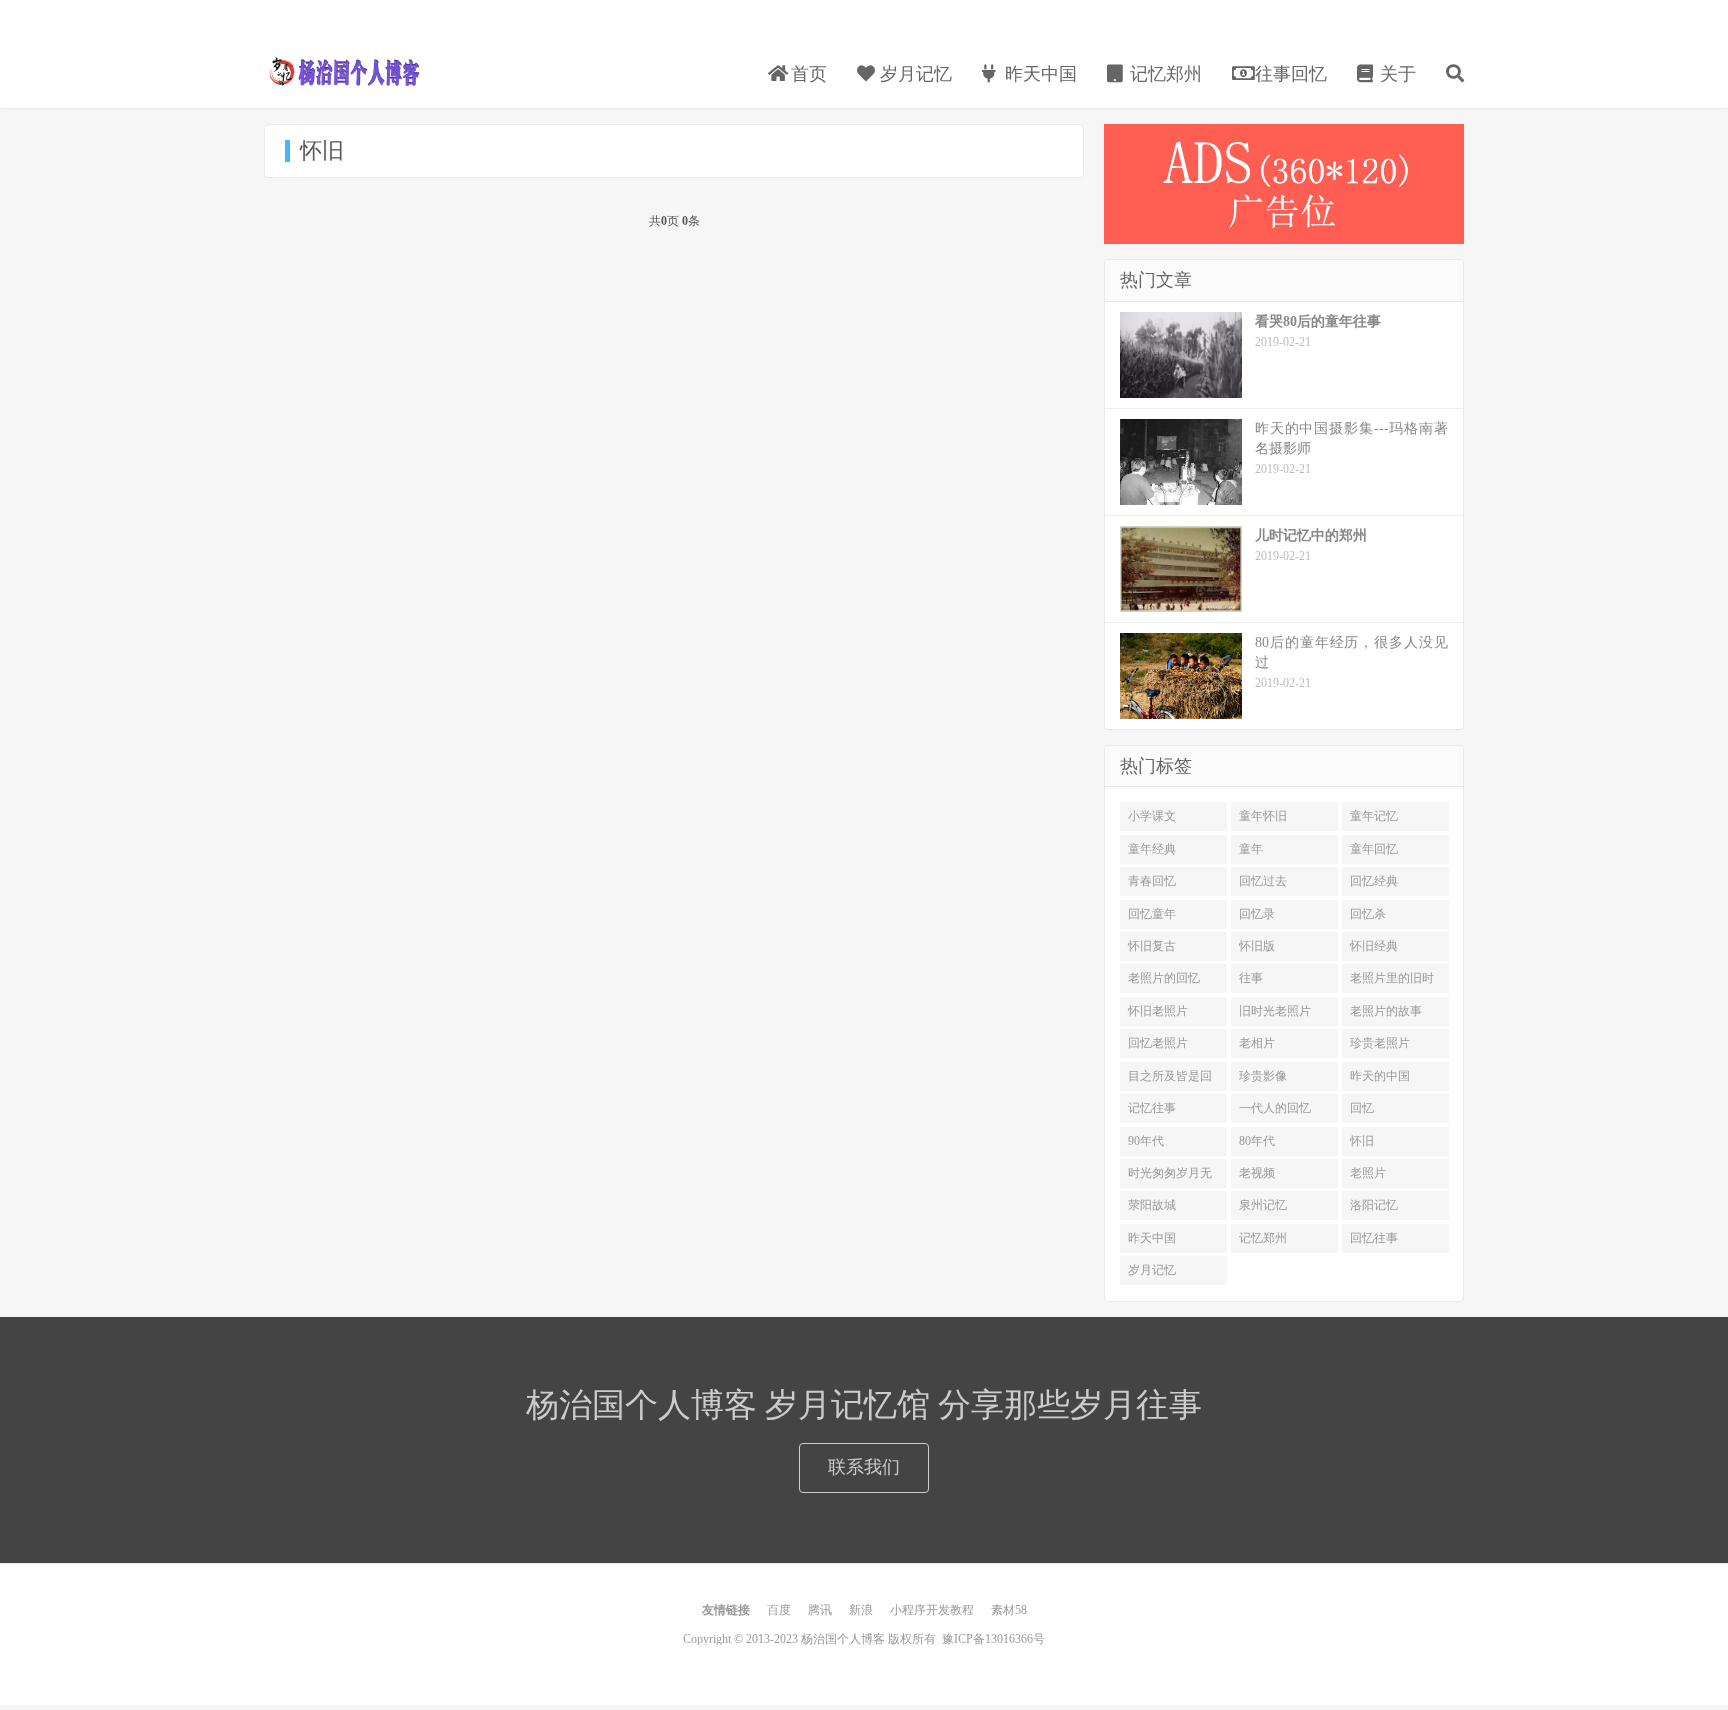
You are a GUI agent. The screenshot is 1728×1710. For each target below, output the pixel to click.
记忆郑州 (1163, 74)
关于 (1395, 74)
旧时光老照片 (1275, 1011)
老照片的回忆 (1164, 978)
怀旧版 (1257, 946)
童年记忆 (1374, 816)
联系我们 (864, 1467)
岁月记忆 (913, 74)
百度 (779, 1610)
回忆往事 (1374, 1238)
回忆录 (1257, 914)
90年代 (1146, 1141)
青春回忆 (1152, 881)
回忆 (1362, 1108)
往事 (1251, 978)
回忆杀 (1368, 914)
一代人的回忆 (1275, 1108)
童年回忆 (1374, 849)
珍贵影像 (1263, 1076)
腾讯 (820, 1610)
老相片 (1257, 1043)
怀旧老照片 (1158, 1011)
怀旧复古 (1152, 946)
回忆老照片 (1158, 1043)
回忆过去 (1263, 881)
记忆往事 (1152, 1108)
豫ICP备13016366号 (993, 1639)
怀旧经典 (1374, 946)
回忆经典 (1374, 881)
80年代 (1257, 1141)
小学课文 (1152, 816)
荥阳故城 (1152, 1205)
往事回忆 (1288, 74)
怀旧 (1362, 1141)
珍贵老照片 (1380, 1043)
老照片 (1368, 1173)
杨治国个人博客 (344, 71)
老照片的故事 (1386, 1011)
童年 (1251, 849)
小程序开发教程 (932, 1610)
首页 (806, 74)
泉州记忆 (1263, 1205)
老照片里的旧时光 (1392, 982)
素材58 (1009, 1610)
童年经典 (1152, 849)
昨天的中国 (1380, 1076)
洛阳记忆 (1374, 1205)
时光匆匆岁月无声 (1170, 1177)
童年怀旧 (1263, 816)
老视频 (1257, 1173)
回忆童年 (1152, 914)
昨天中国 (1038, 74)
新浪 (861, 1610)
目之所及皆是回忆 (1170, 1080)
